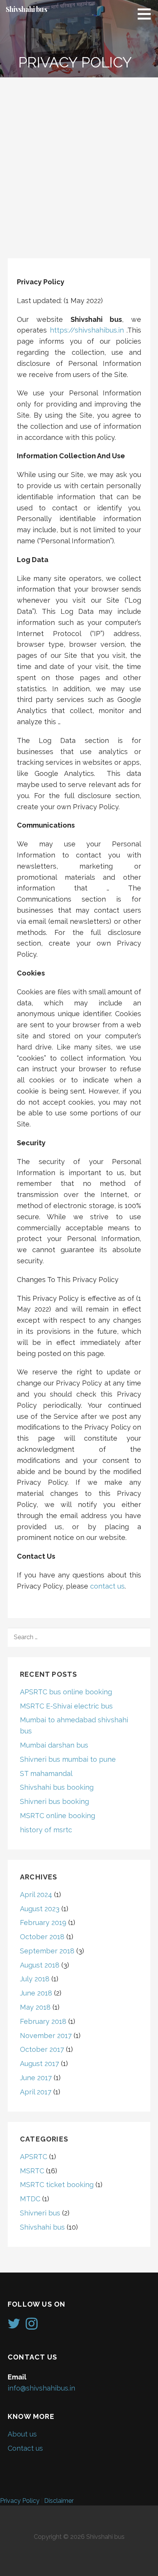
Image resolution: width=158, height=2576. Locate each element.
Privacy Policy (20, 2501)
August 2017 (39, 2064)
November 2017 (46, 2036)
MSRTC (32, 2171)
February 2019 (43, 1923)
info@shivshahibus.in (41, 2388)
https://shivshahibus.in (87, 330)
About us (22, 2434)
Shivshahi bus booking (57, 1787)
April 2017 (36, 2092)
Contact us (25, 2448)
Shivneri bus (40, 2213)
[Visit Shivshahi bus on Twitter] (14, 2326)
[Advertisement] (79, 160)
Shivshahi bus (26, 9)
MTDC (30, 2199)
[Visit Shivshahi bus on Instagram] (32, 2326)
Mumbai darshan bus (54, 1745)
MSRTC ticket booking (57, 2185)
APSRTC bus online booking (66, 1692)
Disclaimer (59, 2501)
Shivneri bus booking (54, 1801)
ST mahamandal (46, 1773)
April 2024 (36, 1895)
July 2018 (35, 1979)
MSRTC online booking (58, 1816)
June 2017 (36, 2078)
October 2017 (42, 2049)
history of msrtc (46, 1830)
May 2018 (35, 2007)
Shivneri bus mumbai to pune (68, 1759)
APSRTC (34, 2157)
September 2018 (47, 1951)
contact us (107, 1586)
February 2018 (43, 2021)
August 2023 (40, 1909)
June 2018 (36, 1993)
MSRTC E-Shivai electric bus (66, 1706)
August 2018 (40, 1965)
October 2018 (42, 1937)
